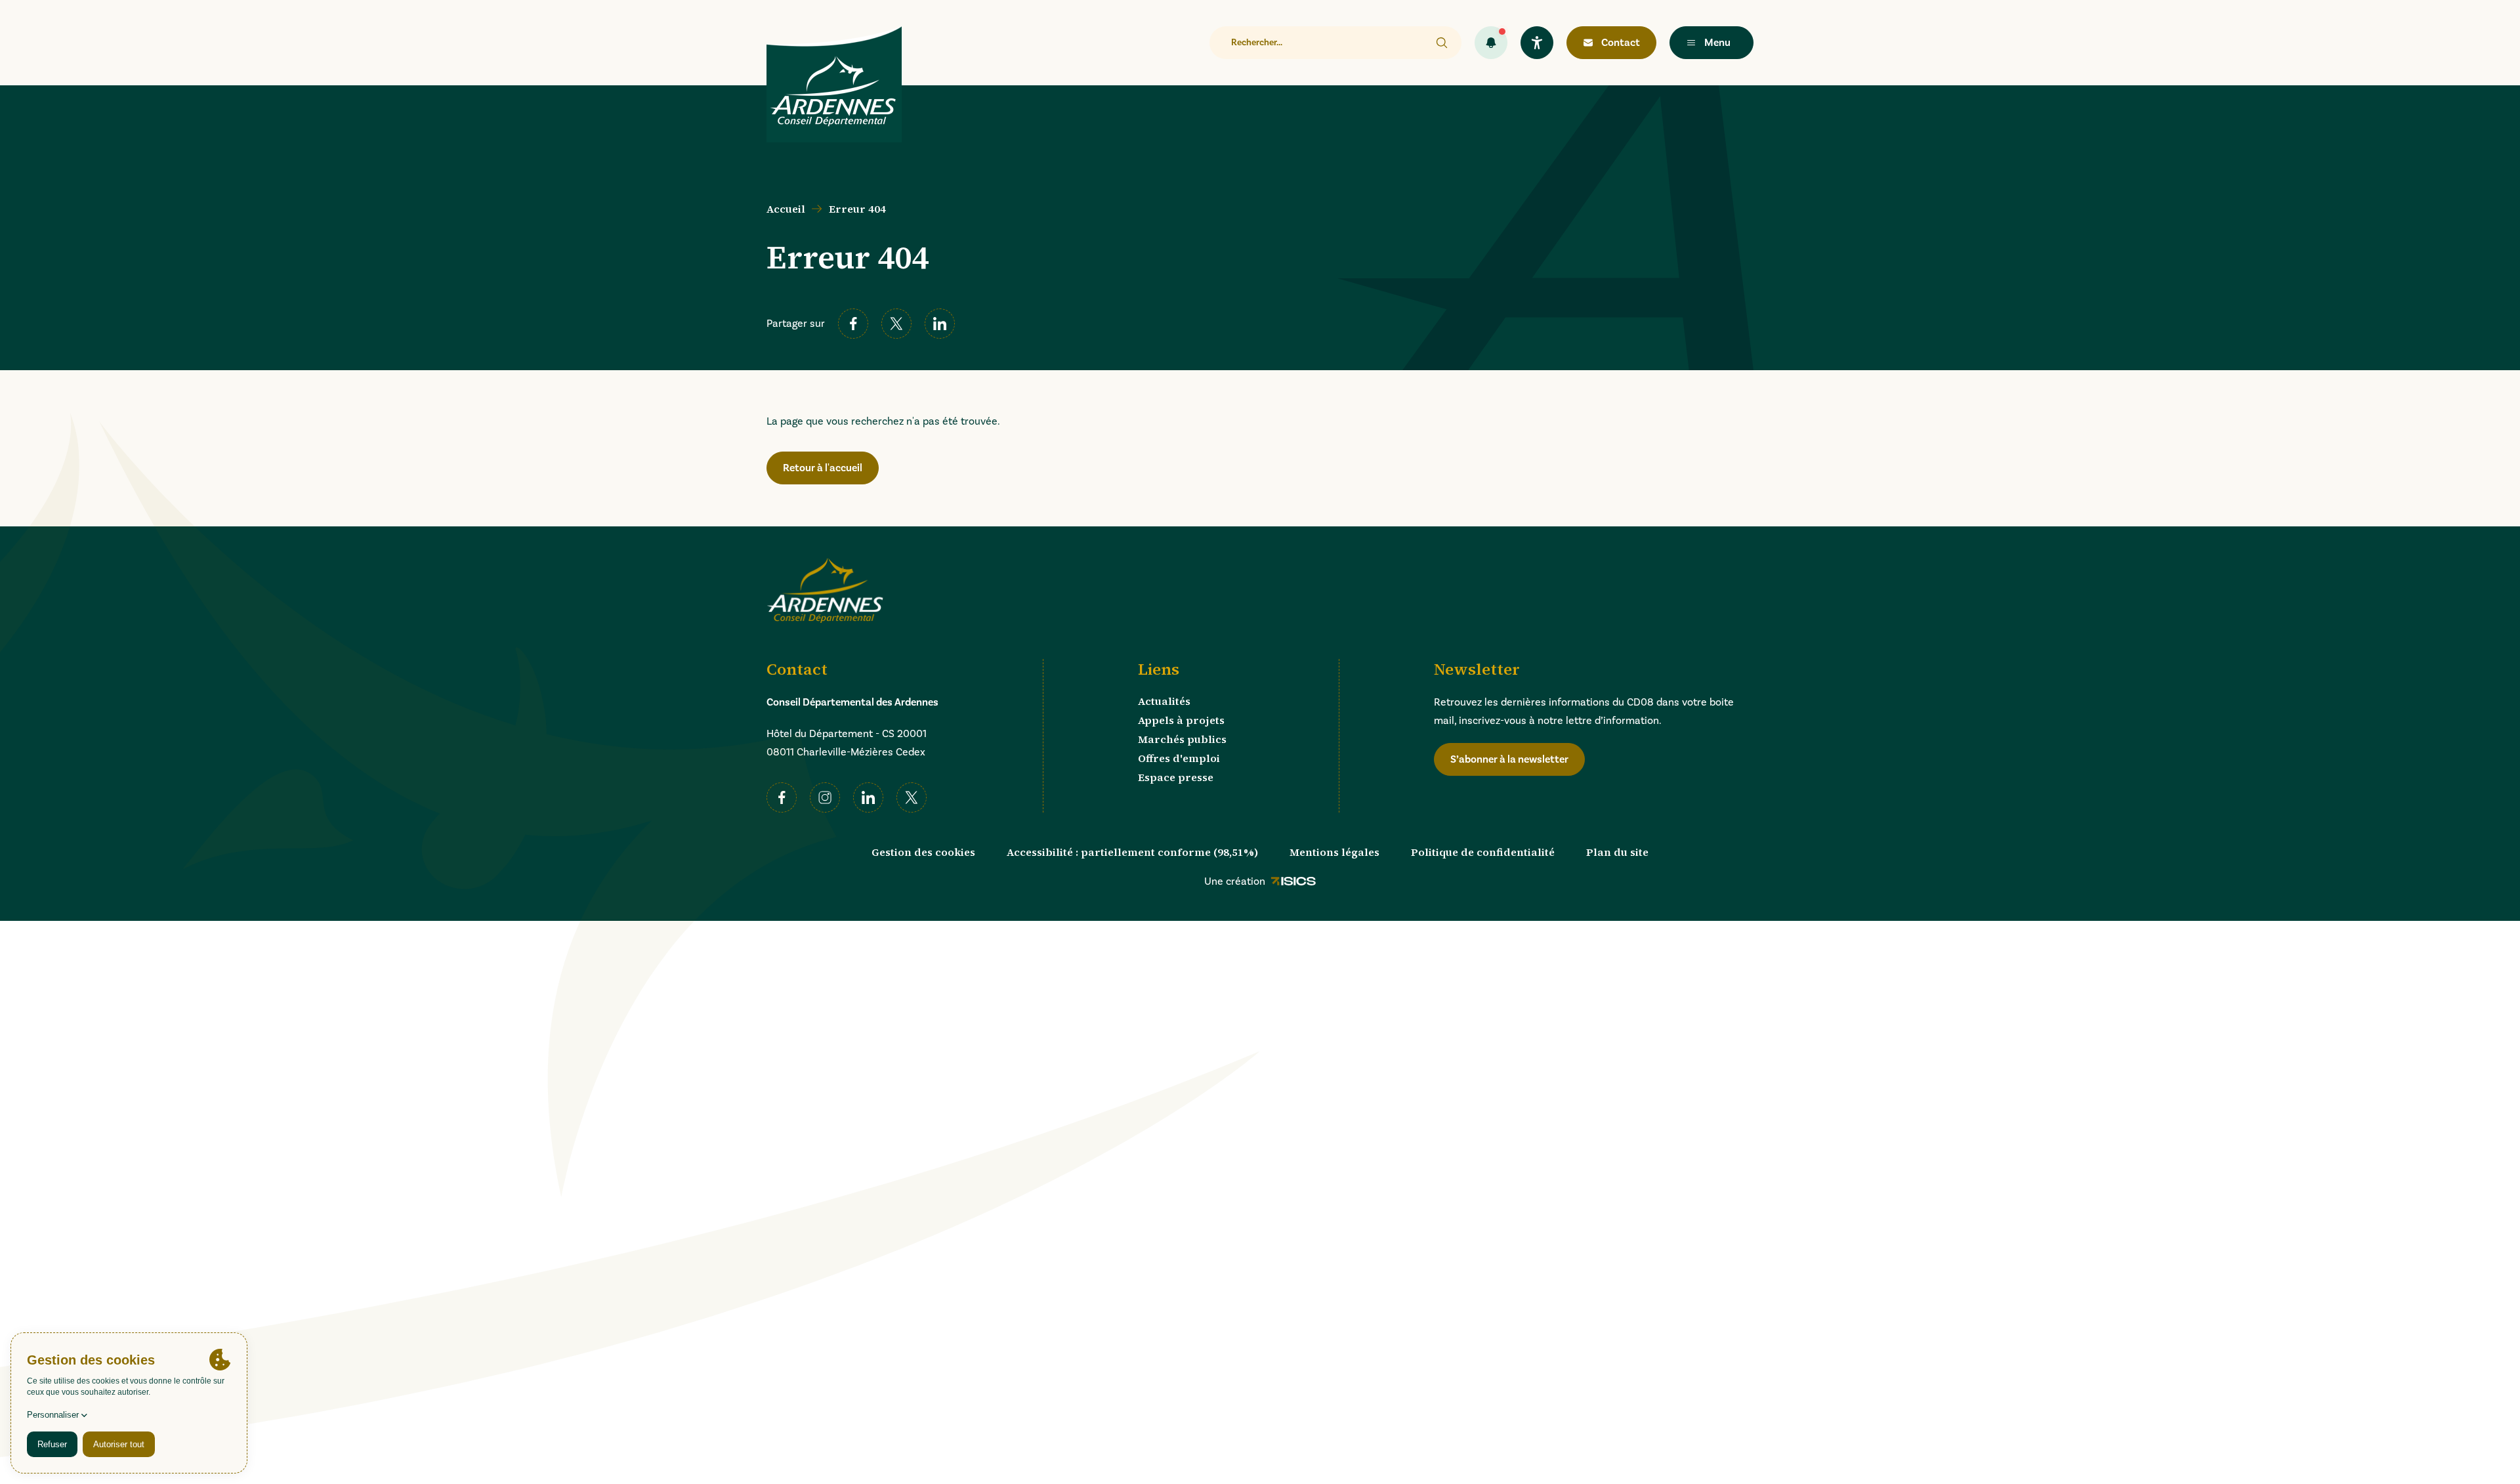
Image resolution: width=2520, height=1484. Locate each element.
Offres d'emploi (1179, 758)
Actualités (1164, 701)
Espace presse (1176, 777)
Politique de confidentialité (1483, 852)
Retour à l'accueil (823, 468)
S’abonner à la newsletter (1509, 759)
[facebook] (853, 324)
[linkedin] (940, 324)
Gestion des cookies (923, 852)
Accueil (786, 209)
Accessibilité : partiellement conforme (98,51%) (1132, 852)
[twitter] (896, 324)
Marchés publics (1182, 739)
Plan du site (1617, 852)
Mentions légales (1334, 852)
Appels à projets (1181, 720)
